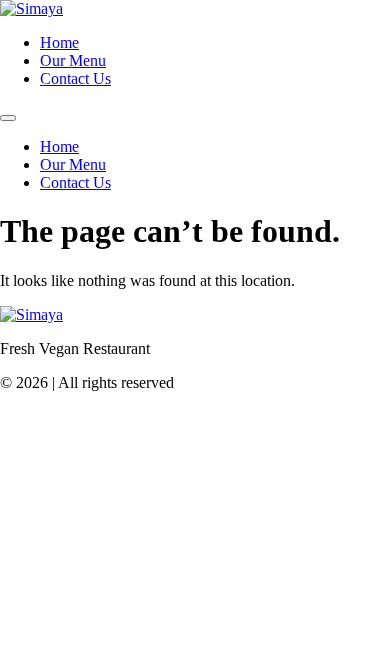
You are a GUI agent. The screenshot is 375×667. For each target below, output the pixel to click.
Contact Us (75, 78)
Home (59, 42)
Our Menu (73, 60)
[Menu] (8, 118)
